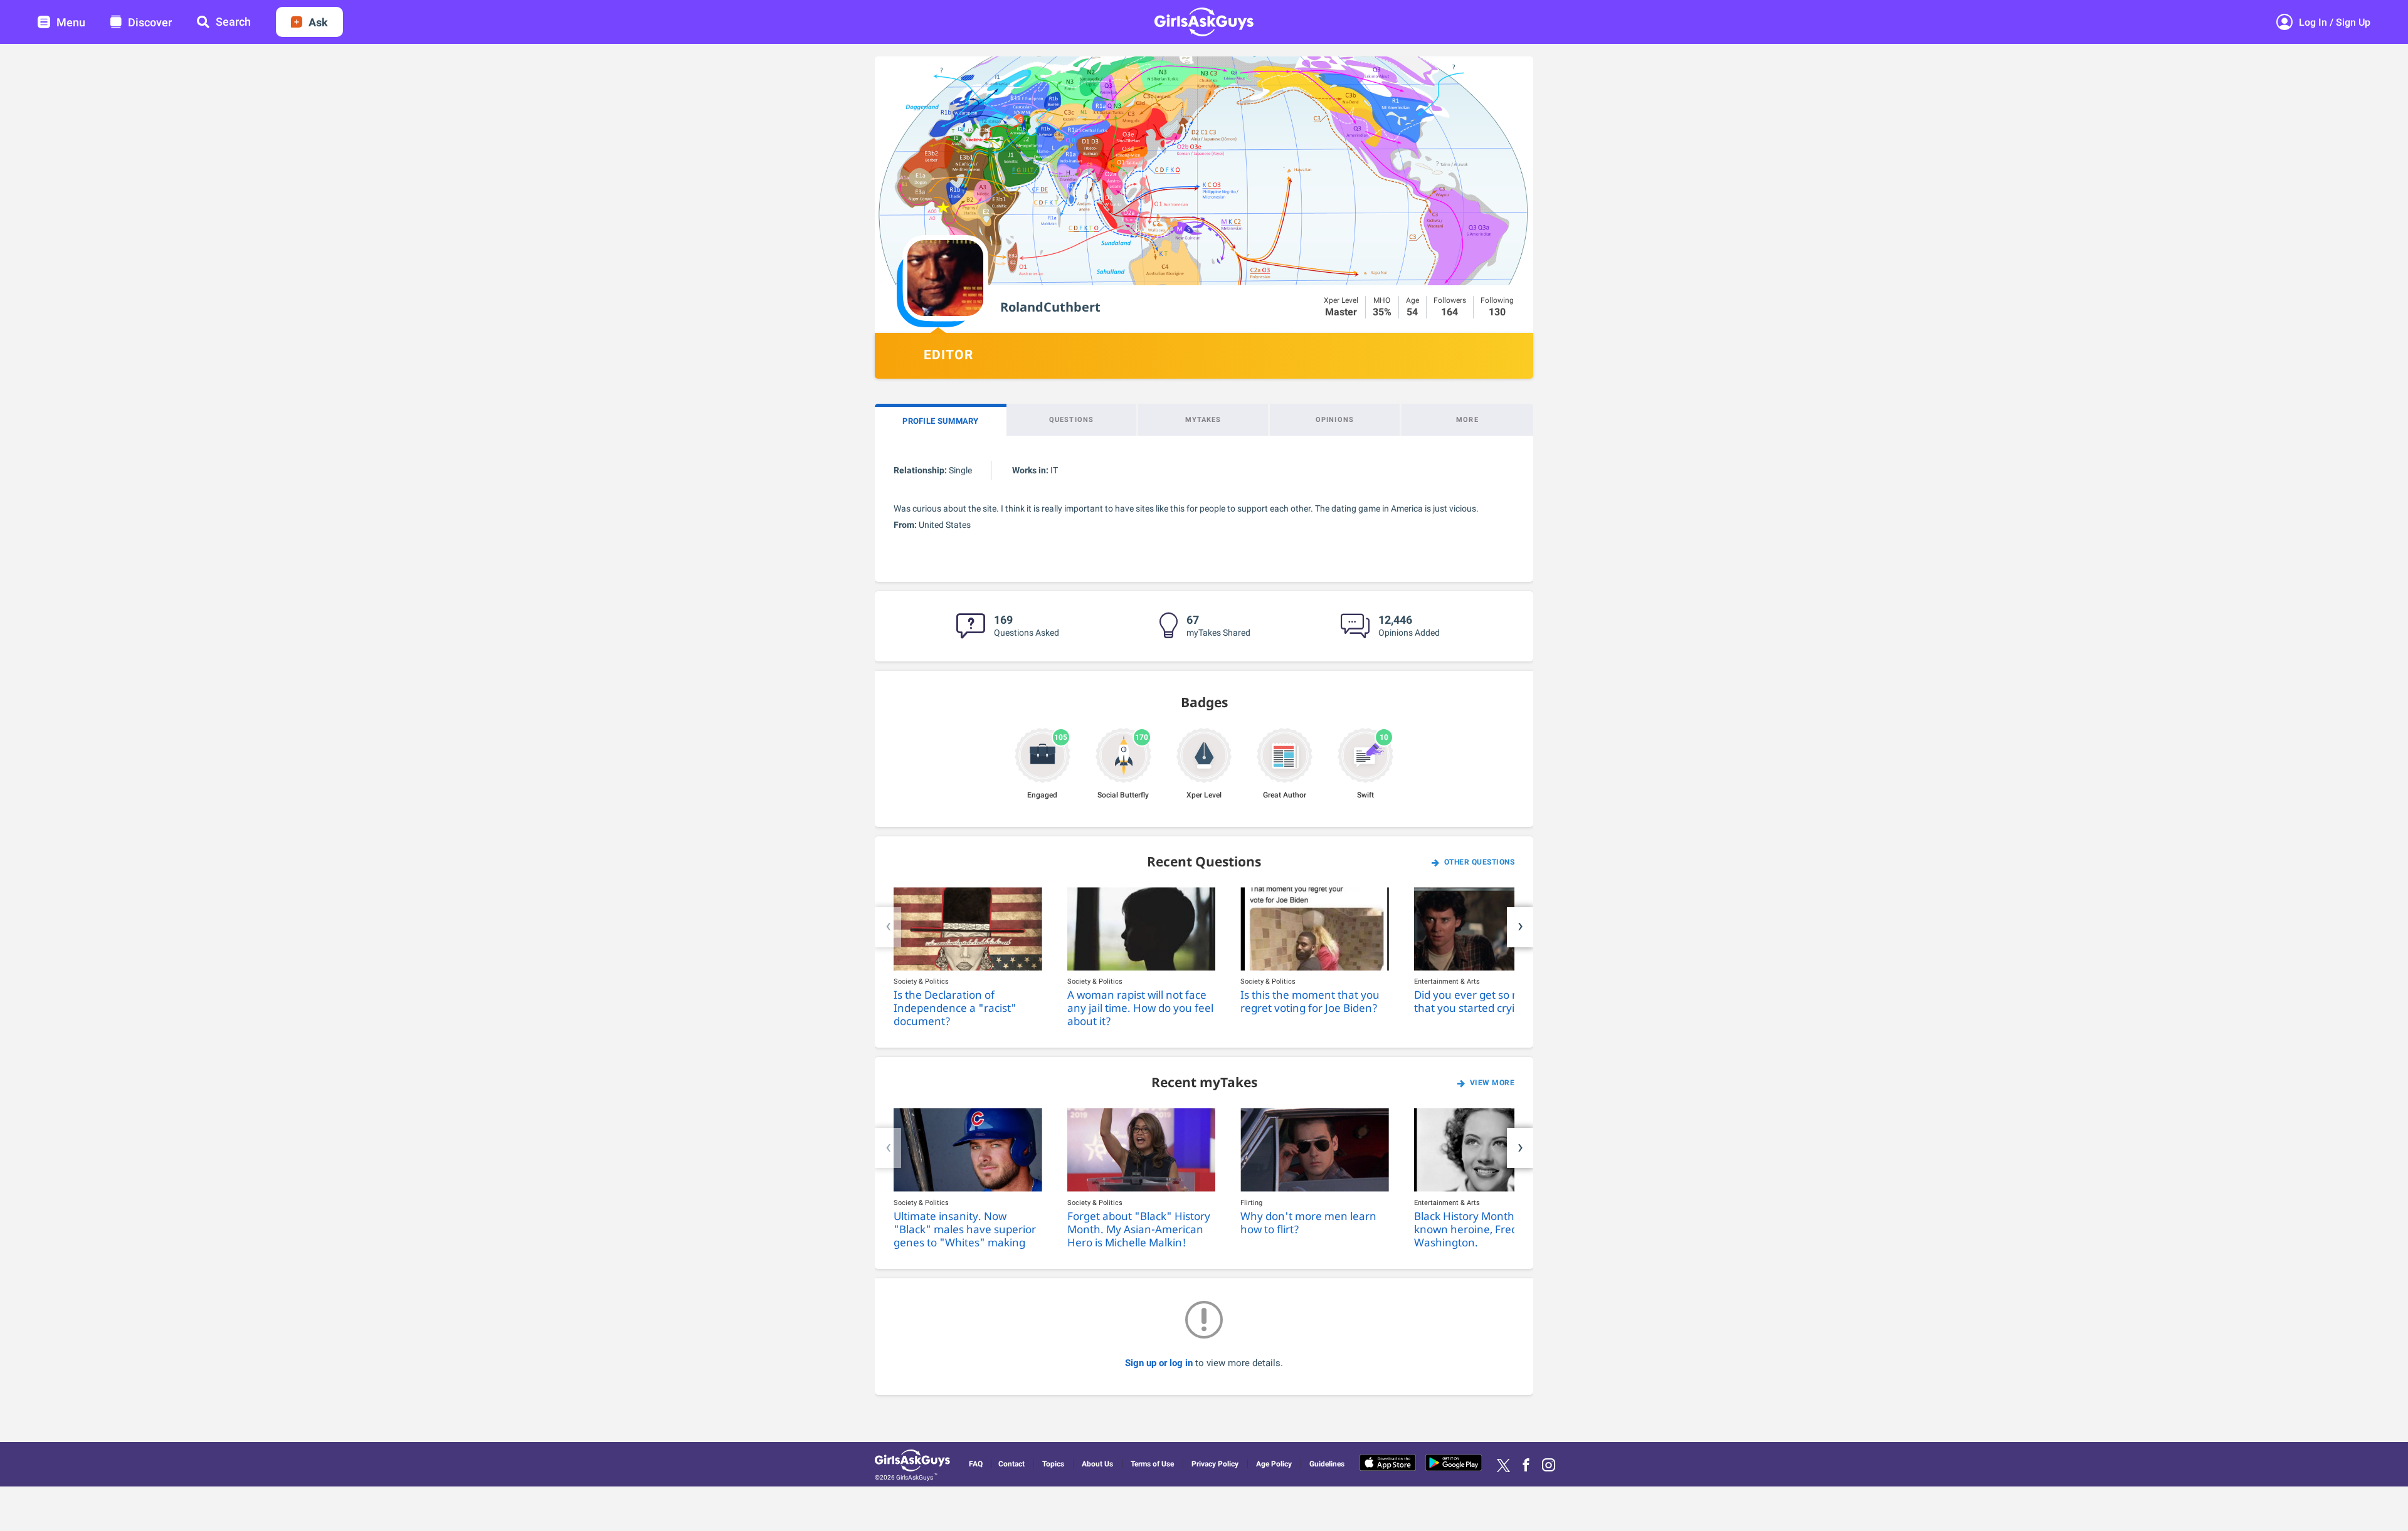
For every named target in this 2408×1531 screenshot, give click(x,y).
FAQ (976, 1464)
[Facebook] (1526, 1465)
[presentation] (888, 927)
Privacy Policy (1215, 1464)
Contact (1011, 1464)
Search (233, 22)
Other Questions (1480, 862)
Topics (1053, 1464)
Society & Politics (921, 981)
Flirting (1251, 1203)
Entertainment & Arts (1447, 981)
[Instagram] (1549, 1465)
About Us (1097, 1464)
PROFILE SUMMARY (941, 421)
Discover (150, 22)
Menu (71, 22)
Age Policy (1274, 1464)
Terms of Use (1152, 1464)
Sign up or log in (1160, 1363)
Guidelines (1327, 1464)
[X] (1503, 1465)
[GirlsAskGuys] (914, 1462)
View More (1492, 1083)
